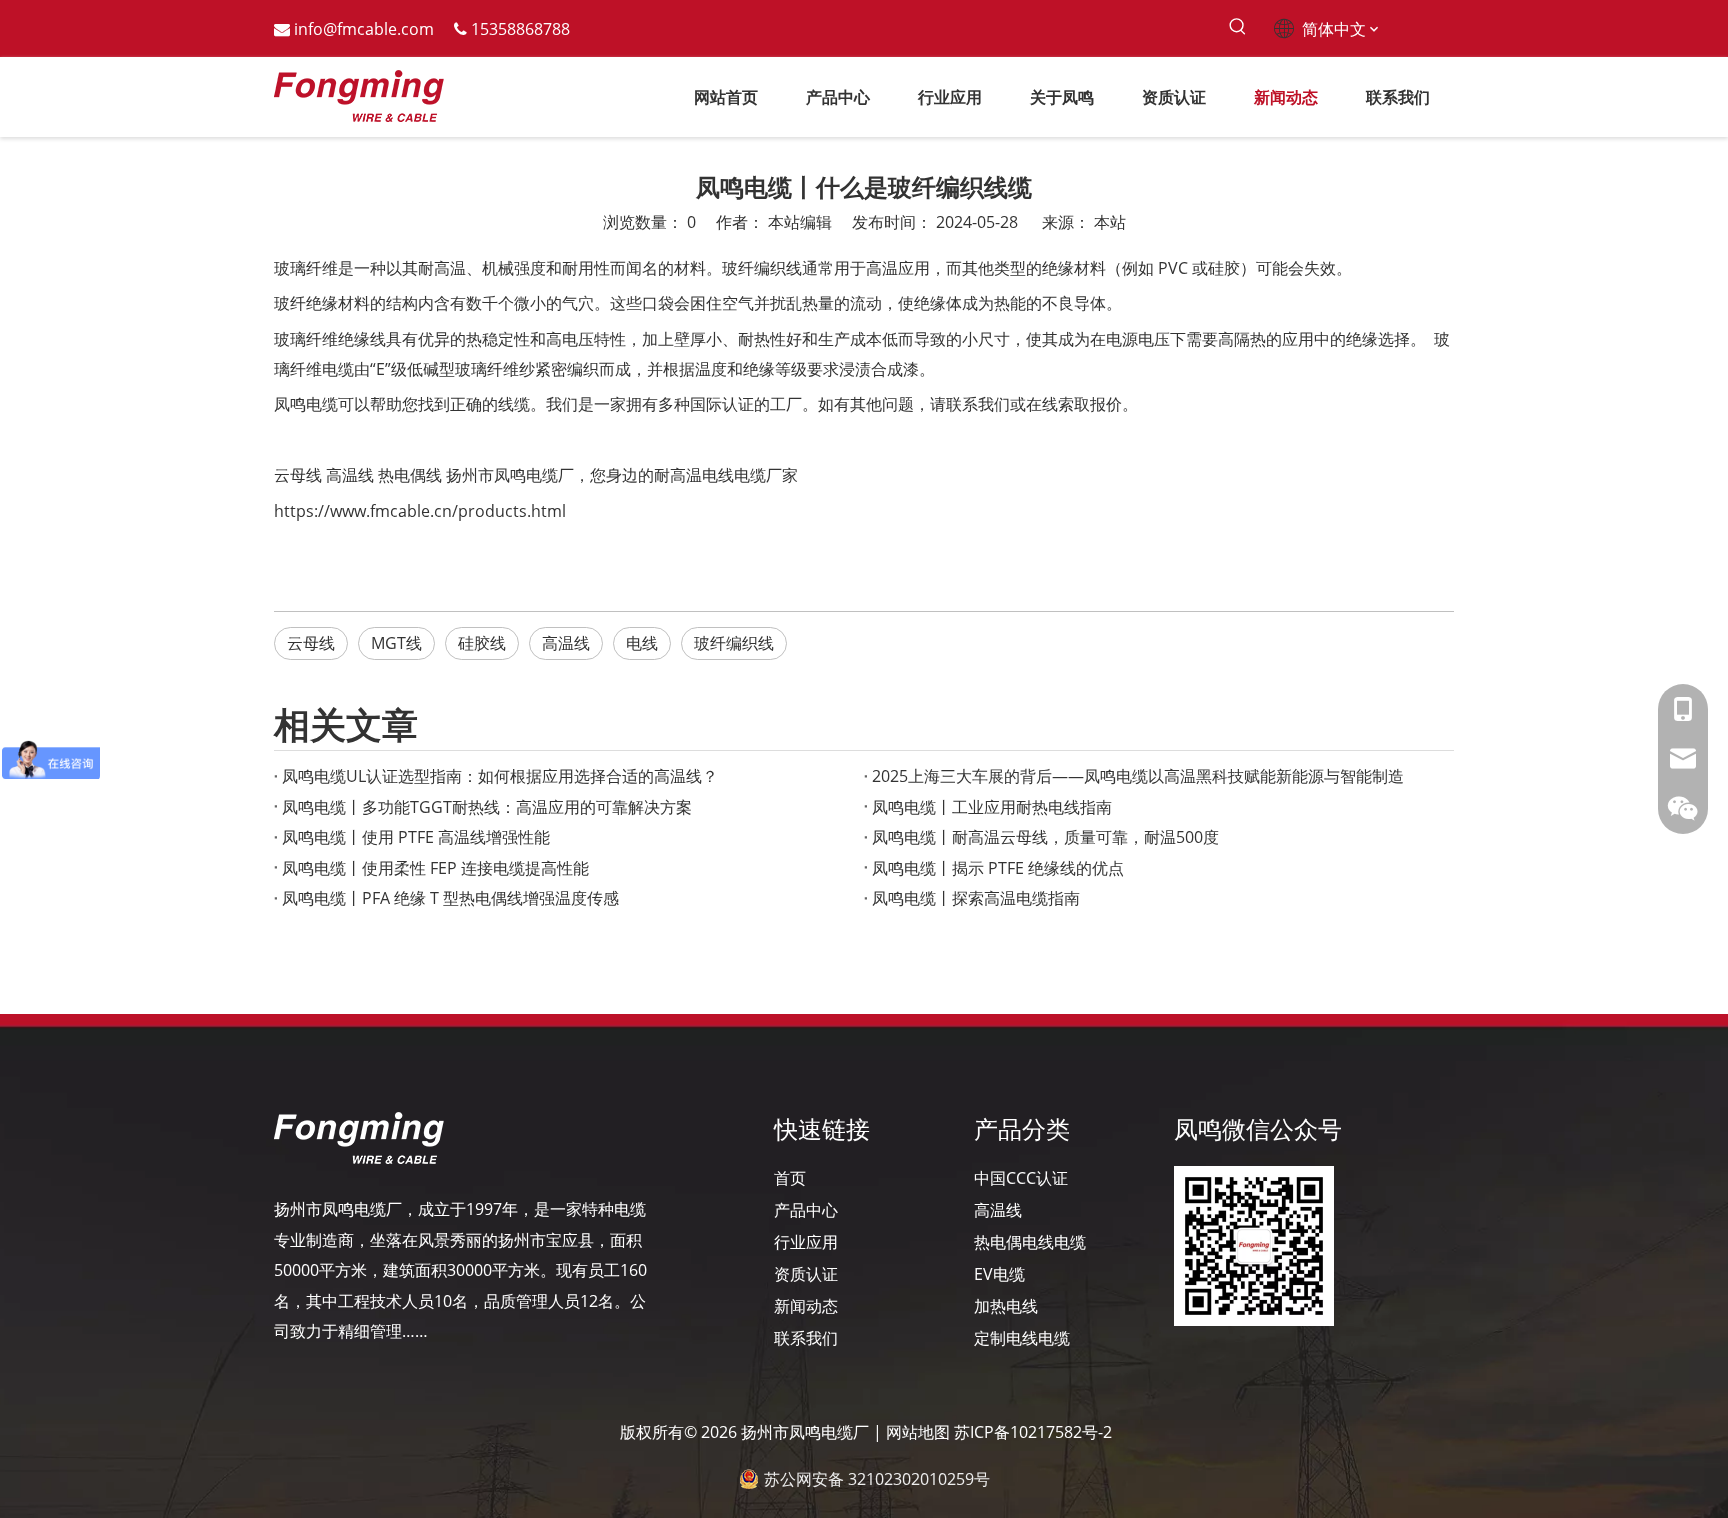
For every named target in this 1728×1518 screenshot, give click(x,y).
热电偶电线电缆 (1030, 1242)
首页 (790, 1178)
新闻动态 (806, 1306)
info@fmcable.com (364, 29)
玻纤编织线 (734, 643)
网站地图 (918, 1432)
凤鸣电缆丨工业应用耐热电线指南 (992, 807)
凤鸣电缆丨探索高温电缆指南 (976, 898)
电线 (642, 643)
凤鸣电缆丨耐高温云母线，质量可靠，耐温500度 (1045, 837)
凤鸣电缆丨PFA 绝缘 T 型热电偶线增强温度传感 (450, 898)
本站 (1110, 222)
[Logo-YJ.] (359, 1138)
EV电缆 (999, 1274)
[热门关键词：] (1237, 27)
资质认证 (806, 1274)
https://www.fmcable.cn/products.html (420, 511)
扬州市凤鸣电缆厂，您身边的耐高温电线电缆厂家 (622, 475)
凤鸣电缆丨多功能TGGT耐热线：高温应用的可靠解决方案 (487, 807)
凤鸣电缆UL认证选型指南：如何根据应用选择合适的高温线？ (500, 776)
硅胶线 (482, 643)
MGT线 (396, 643)
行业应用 (806, 1242)
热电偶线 (410, 475)
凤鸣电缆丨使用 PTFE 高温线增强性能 (416, 837)
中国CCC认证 (1021, 1178)
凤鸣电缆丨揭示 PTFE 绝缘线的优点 (998, 868)
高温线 (350, 475)
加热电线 (1006, 1306)
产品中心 (806, 1210)
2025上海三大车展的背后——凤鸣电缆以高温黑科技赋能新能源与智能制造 (1138, 776)
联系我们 (806, 1338)
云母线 (298, 475)
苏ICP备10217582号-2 (1033, 1432)
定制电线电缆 (1022, 1338)
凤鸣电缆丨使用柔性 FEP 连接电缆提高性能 (435, 868)
